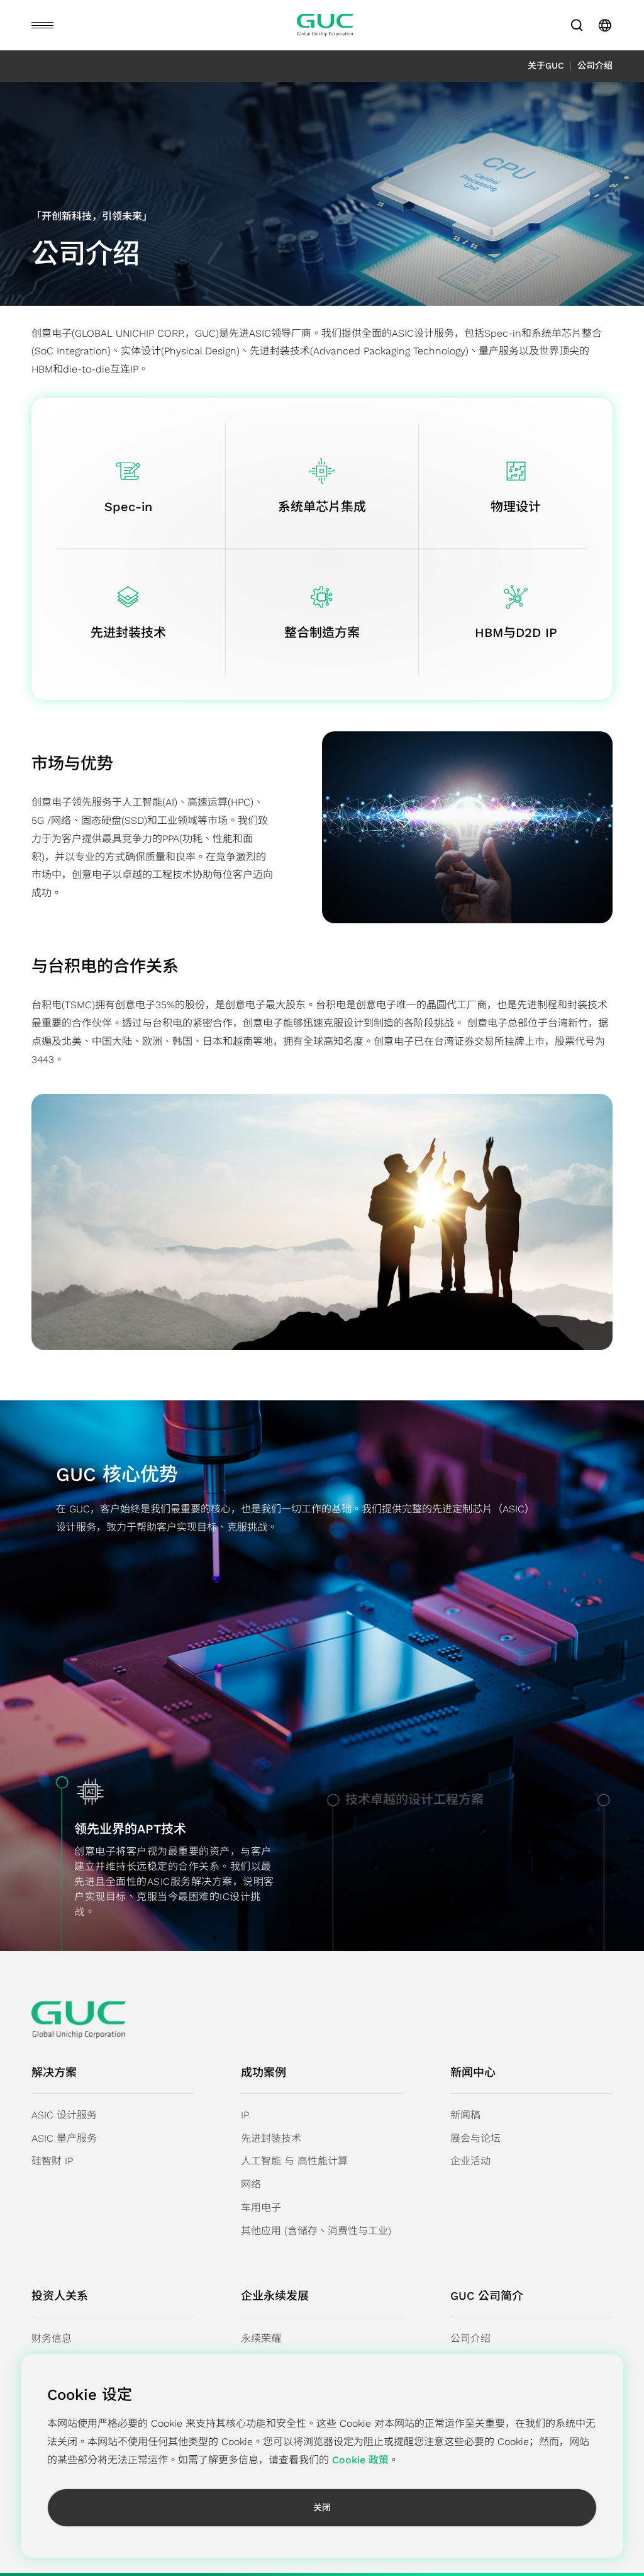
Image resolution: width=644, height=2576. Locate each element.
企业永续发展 (275, 2296)
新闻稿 (465, 2115)
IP (245, 2115)
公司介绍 (470, 2338)
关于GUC (546, 65)
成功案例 (264, 2072)
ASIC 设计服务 (64, 2115)
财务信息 (52, 2338)
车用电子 (261, 2208)
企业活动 (470, 2161)
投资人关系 (60, 2296)
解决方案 (54, 2072)
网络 (251, 2184)
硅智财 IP (52, 2161)
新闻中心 (473, 2072)
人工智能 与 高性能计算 (294, 2161)
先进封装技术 (271, 2138)
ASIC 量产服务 (64, 2138)
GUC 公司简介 (487, 2296)
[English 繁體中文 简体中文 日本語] (605, 25)
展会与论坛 (475, 2138)
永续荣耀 (261, 2338)
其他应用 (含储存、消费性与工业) (316, 2231)
